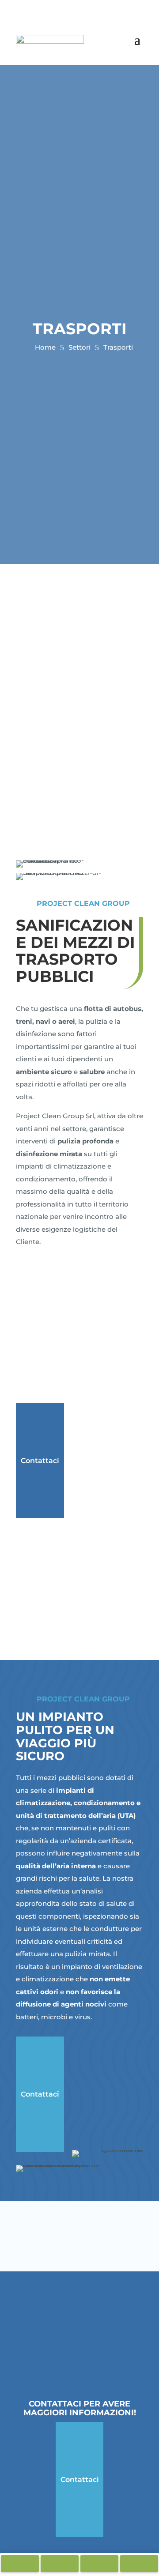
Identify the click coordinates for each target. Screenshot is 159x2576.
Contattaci (40, 1461)
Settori (79, 347)
